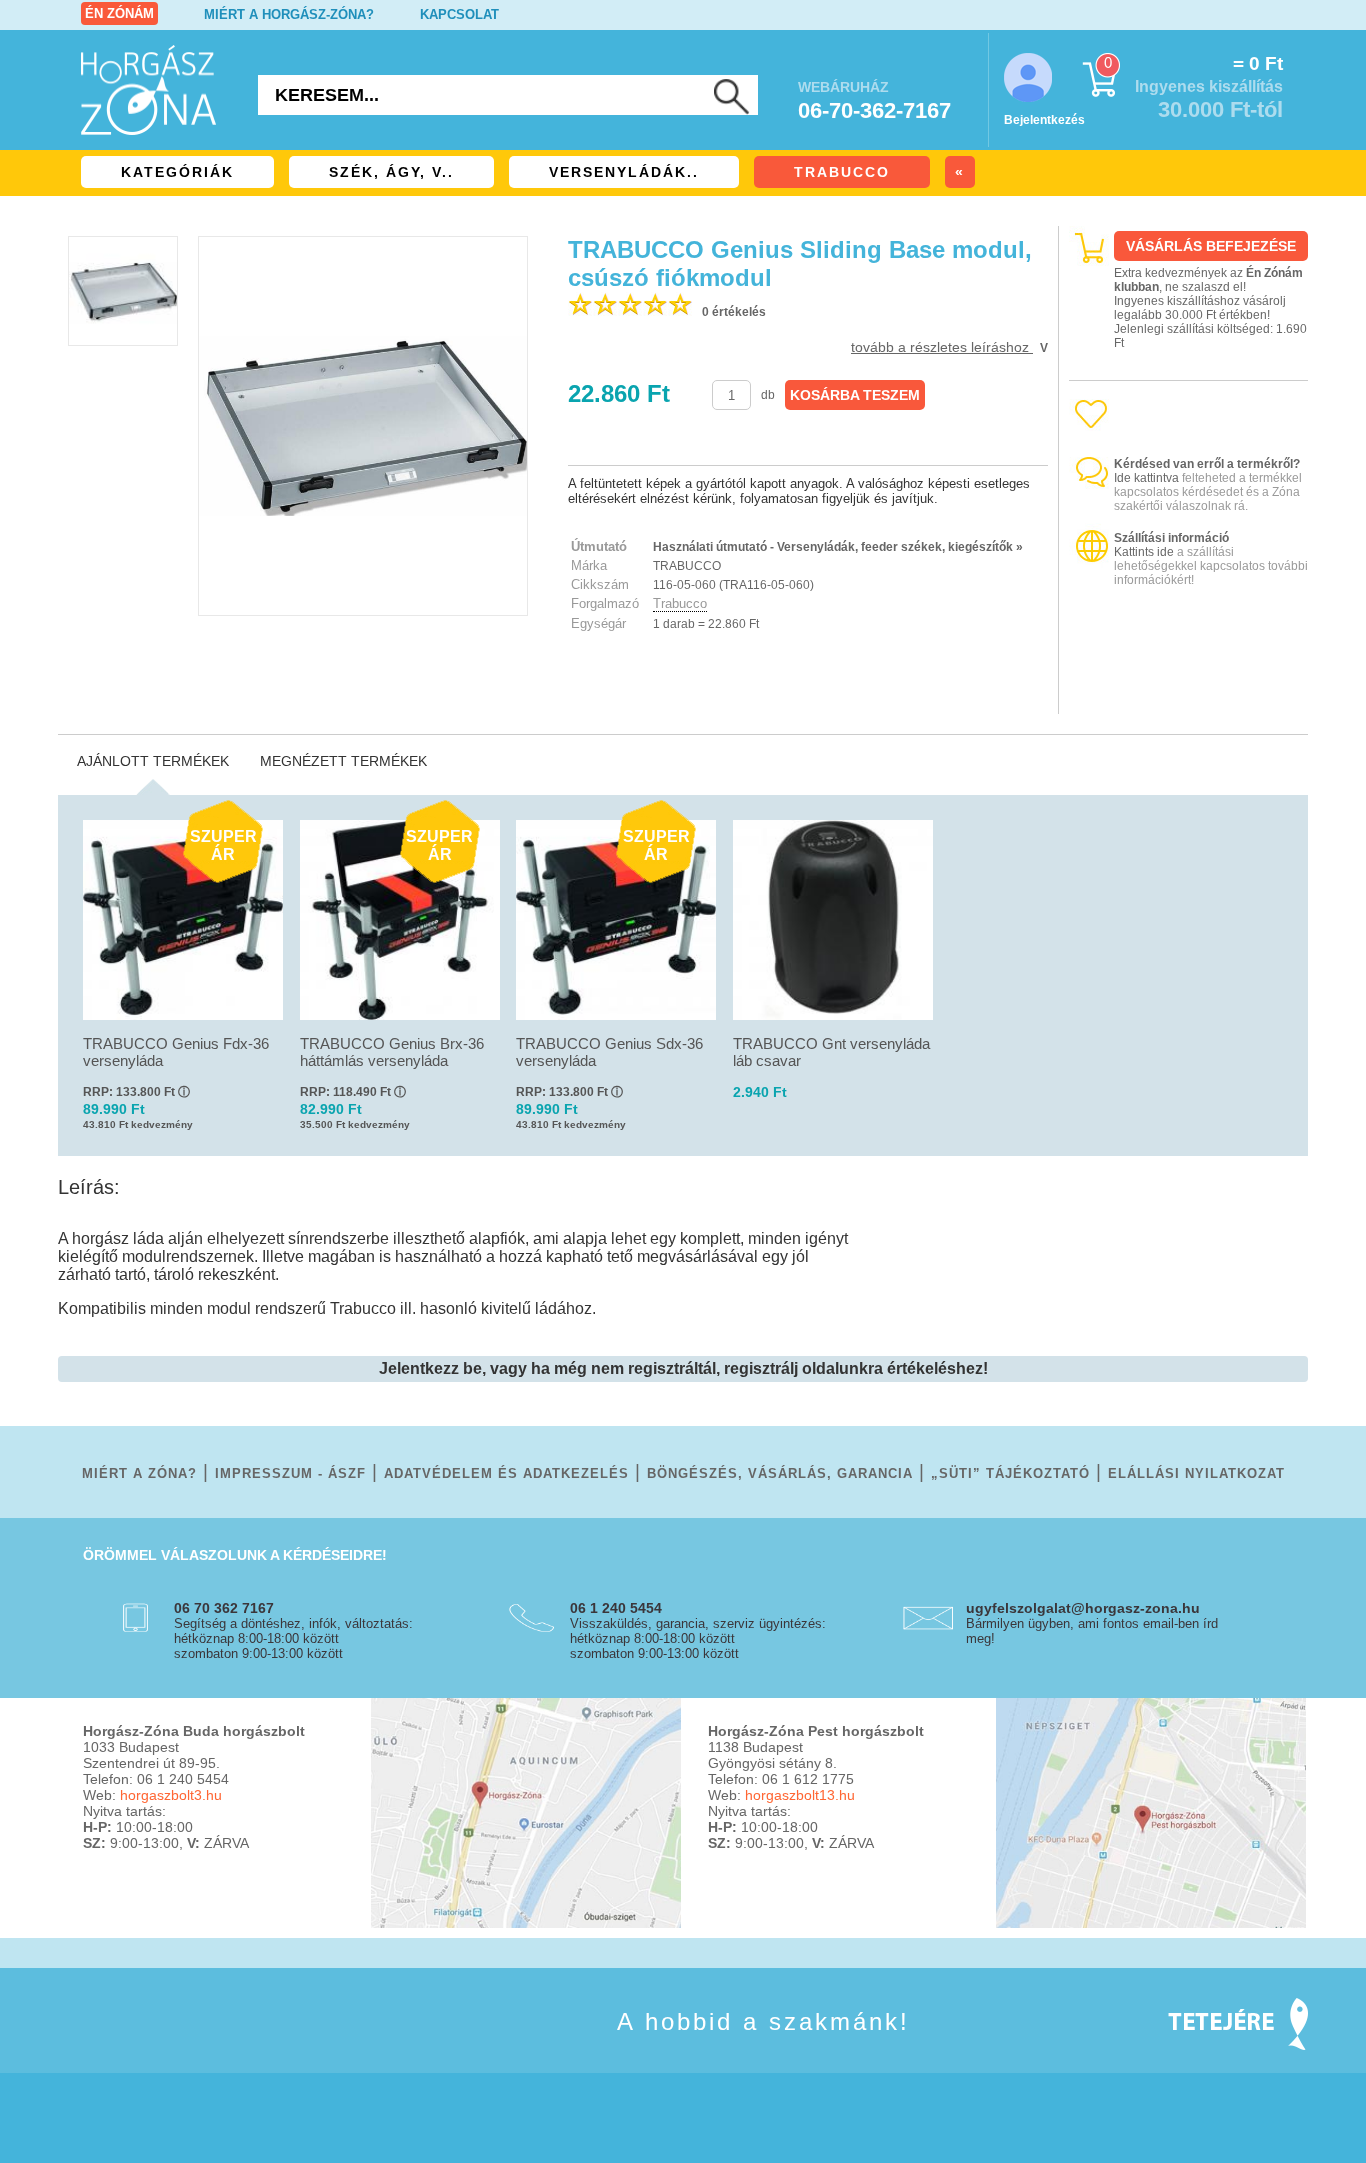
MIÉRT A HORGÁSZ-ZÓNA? (289, 14)
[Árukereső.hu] (1189, 696)
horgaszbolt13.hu (800, 1795)
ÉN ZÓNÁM (119, 13)
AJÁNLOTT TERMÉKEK (153, 761)
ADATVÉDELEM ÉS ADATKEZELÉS (506, 1473)
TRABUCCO (842, 172)
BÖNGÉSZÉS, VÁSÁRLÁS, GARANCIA (780, 1473)
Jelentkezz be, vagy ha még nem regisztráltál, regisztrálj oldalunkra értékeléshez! (683, 1368)
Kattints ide (1144, 552)
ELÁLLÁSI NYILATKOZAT (1196, 1473)
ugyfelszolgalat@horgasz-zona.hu (1083, 1608)
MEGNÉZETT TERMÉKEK (343, 761)
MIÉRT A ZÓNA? (139, 1473)
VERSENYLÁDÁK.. (624, 172)
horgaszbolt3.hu (171, 1795)
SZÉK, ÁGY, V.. (391, 172)
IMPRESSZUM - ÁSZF (290, 1473)
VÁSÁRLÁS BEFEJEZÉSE (1211, 246)
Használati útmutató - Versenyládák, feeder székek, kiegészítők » (838, 547)
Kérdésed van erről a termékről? (1207, 464)
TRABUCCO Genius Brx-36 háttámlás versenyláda (392, 1052)
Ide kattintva (1146, 478)
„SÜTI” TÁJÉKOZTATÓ (1010, 1473)
